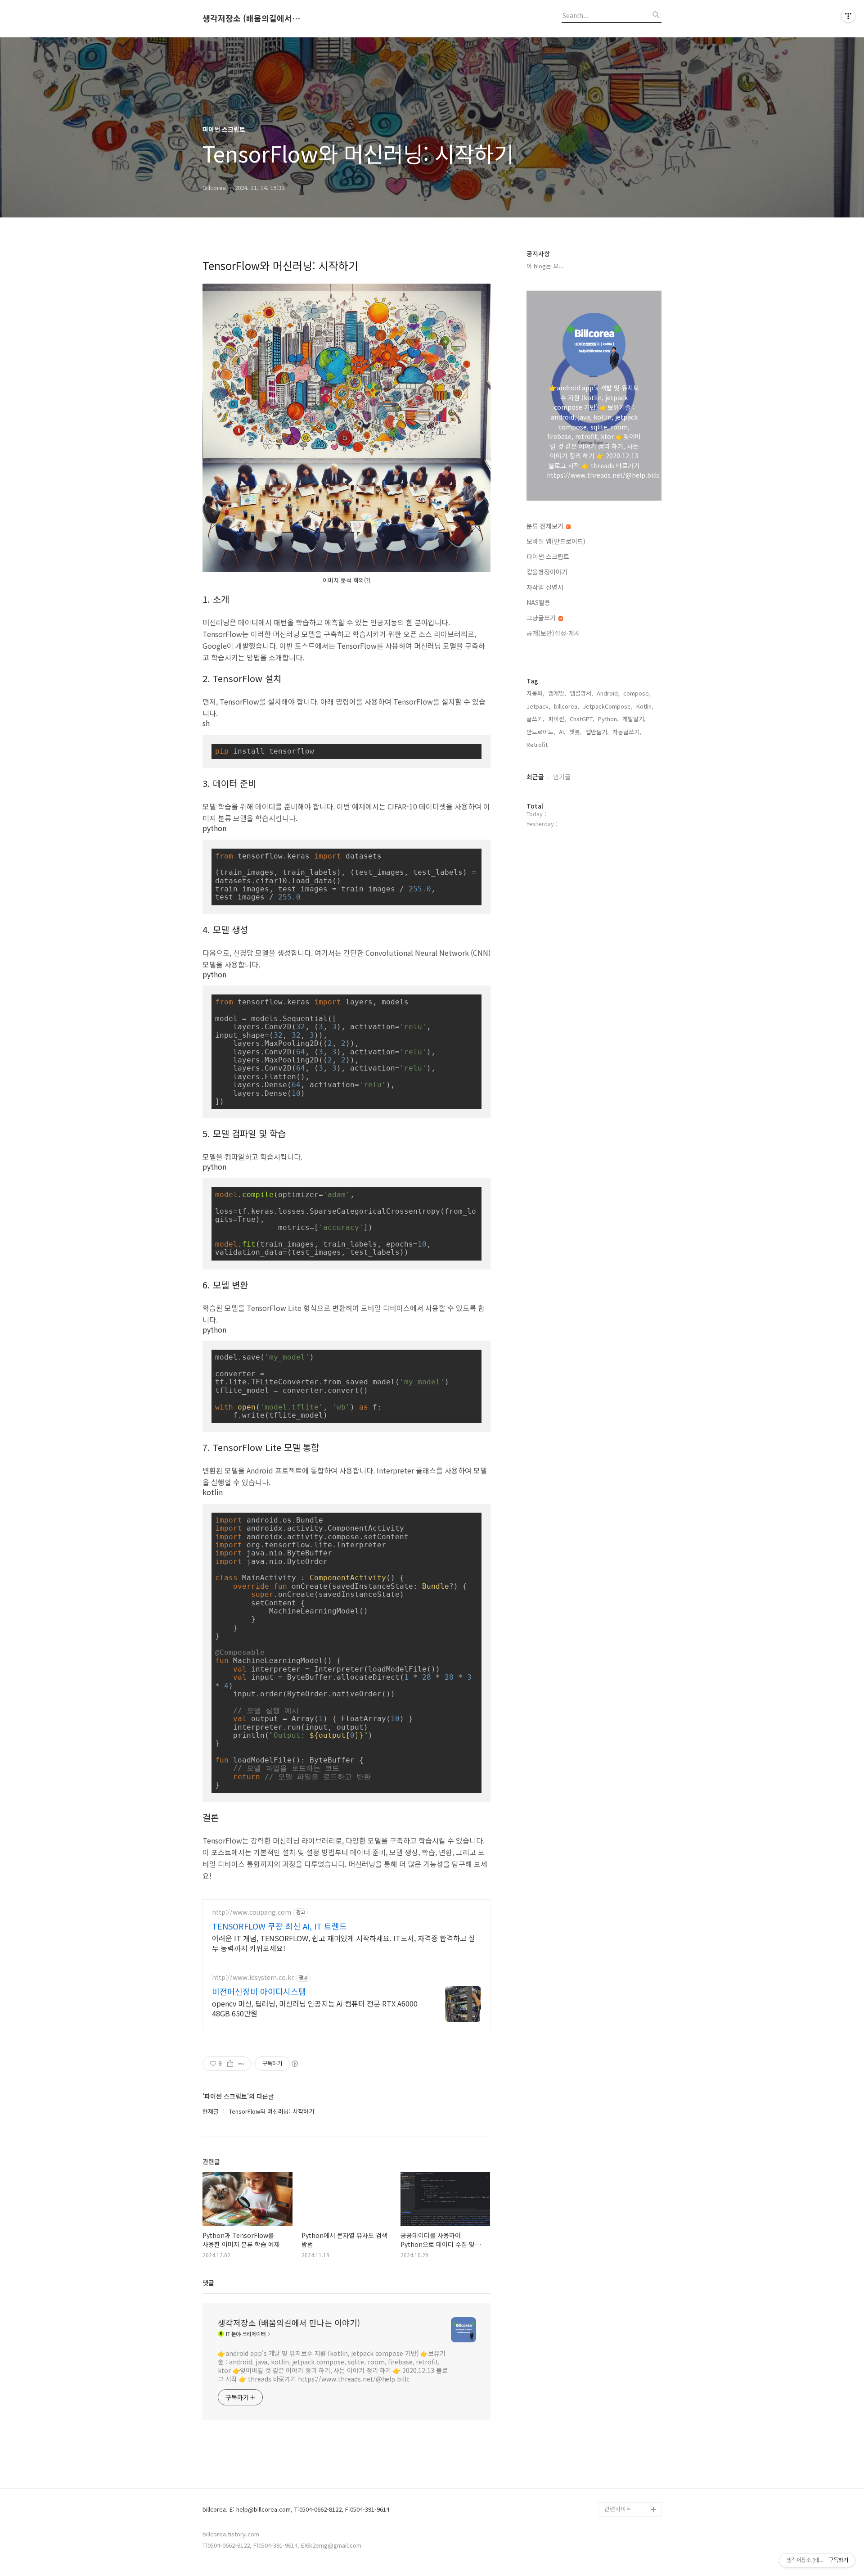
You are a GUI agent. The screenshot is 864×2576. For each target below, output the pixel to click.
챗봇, (576, 732)
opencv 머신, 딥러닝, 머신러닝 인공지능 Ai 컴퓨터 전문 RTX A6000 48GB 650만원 (315, 2008)
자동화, (535, 693)
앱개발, (557, 693)
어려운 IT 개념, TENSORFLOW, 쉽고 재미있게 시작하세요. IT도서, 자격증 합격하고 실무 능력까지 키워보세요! (344, 1943)
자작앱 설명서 (545, 587)
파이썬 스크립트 (548, 556)
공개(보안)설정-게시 (553, 633)
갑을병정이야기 (547, 572)
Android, (608, 693)
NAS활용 (538, 602)
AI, (562, 732)
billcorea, (567, 706)
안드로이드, (541, 732)
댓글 (208, 2282)
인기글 (562, 777)
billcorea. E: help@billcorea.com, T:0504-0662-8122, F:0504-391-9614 (296, 2510)
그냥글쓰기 (542, 618)
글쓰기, (535, 719)
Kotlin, (645, 706)
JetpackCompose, (608, 706)
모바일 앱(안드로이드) (556, 541)
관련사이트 (618, 2509)
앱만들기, (597, 732)
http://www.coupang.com (252, 1912)
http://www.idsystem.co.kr (253, 1977)
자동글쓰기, (627, 732)
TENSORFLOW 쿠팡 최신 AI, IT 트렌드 (279, 1926)
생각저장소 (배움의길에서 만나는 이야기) (252, 18)
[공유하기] (230, 2064)
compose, (637, 693)
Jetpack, (538, 706)
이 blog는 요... (545, 266)
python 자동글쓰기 (629, 2495)
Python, (608, 719)
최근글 (535, 777)
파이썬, (557, 719)
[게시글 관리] (241, 2064)
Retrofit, (538, 744)
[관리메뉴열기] (848, 16)
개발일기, (634, 719)
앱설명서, (581, 693)
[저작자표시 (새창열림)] (294, 2064)
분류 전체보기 (546, 526)
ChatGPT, (582, 719)
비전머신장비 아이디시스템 (259, 1991)
